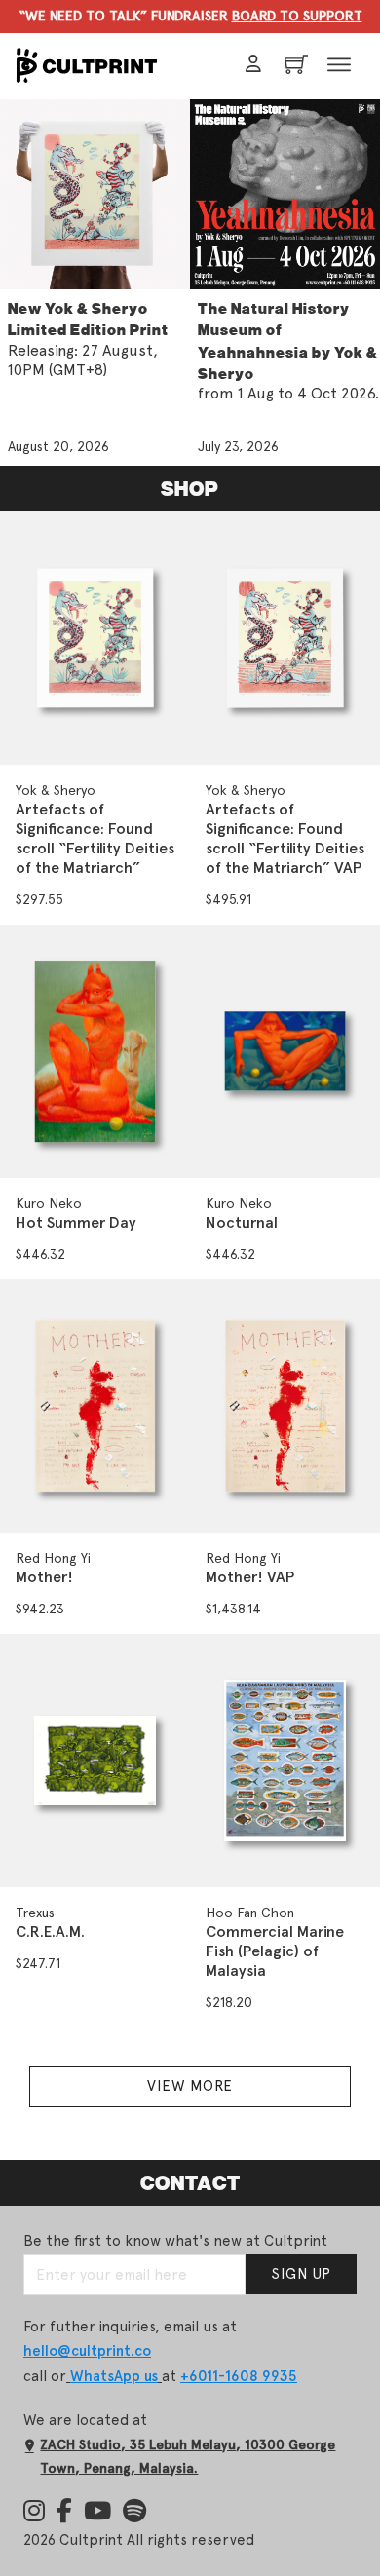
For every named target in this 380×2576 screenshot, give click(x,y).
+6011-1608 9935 (239, 2376)
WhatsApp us (114, 2376)
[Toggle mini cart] (293, 64)
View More (190, 2086)
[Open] (339, 66)
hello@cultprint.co (87, 2351)
